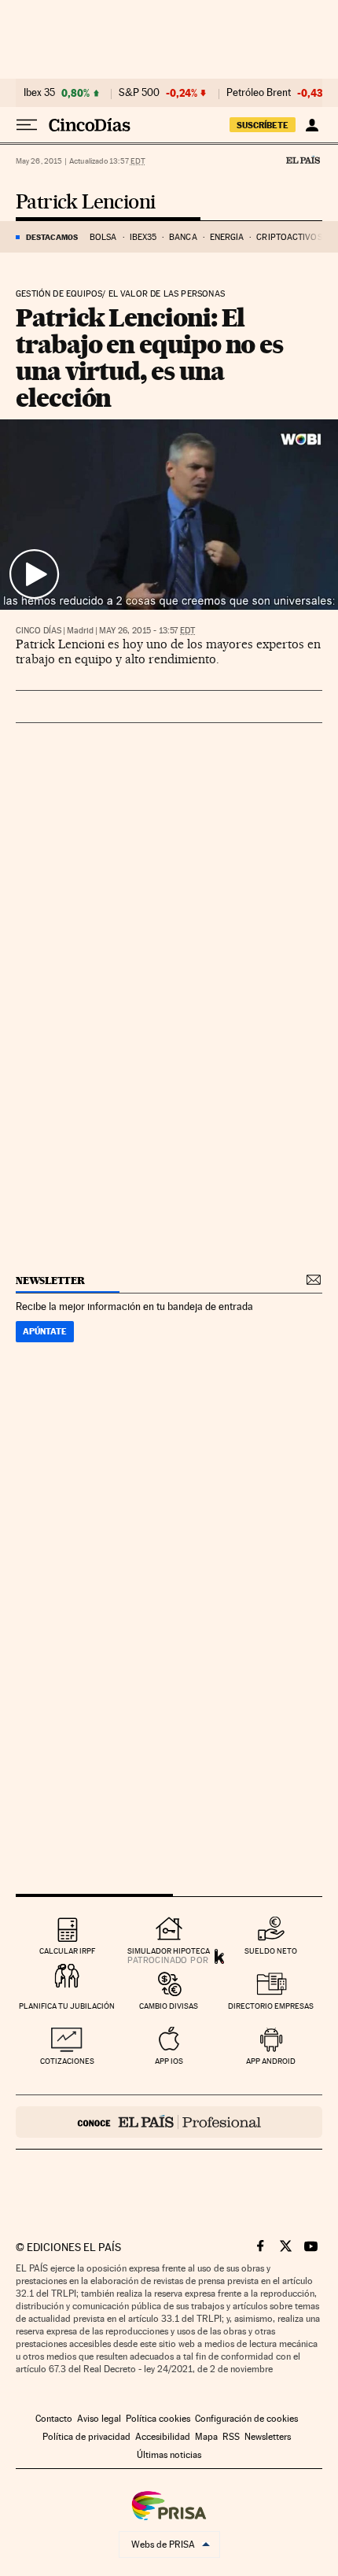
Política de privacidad (86, 2437)
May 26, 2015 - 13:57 (147, 631)
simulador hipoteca (169, 1951)
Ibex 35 (39, 93)
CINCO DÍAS (39, 631)
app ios (169, 2061)
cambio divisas (169, 2006)
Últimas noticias (169, 2455)
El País (303, 160)
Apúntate (45, 1331)
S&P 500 (139, 93)
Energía (227, 237)
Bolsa (103, 237)
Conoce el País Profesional (169, 2122)
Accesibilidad (163, 2437)
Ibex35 (143, 237)
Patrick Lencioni (85, 203)
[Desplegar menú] (27, 125)
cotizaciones (67, 2061)
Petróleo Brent (259, 93)
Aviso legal (99, 2419)
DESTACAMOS (52, 237)
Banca (183, 237)
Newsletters (268, 2437)
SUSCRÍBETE (263, 125)
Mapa (206, 2437)
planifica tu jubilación (67, 2006)
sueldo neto (271, 1951)
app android (271, 2061)
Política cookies (158, 2419)
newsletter (50, 1281)
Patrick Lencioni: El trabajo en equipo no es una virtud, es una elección (149, 358)
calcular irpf (67, 1951)
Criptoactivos (289, 237)
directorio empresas (271, 2006)
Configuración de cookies (246, 2419)
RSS (231, 2437)
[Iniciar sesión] (312, 125)
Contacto (54, 2419)
